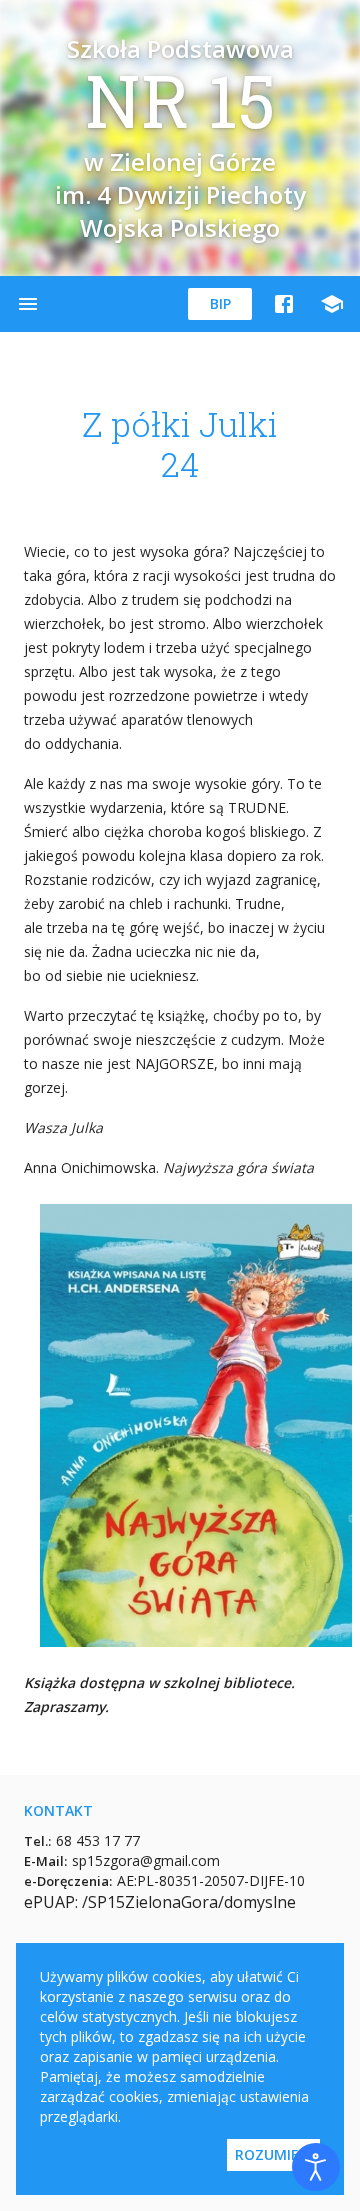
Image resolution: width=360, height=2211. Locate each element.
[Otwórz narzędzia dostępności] (316, 2167)
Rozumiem (273, 2154)
